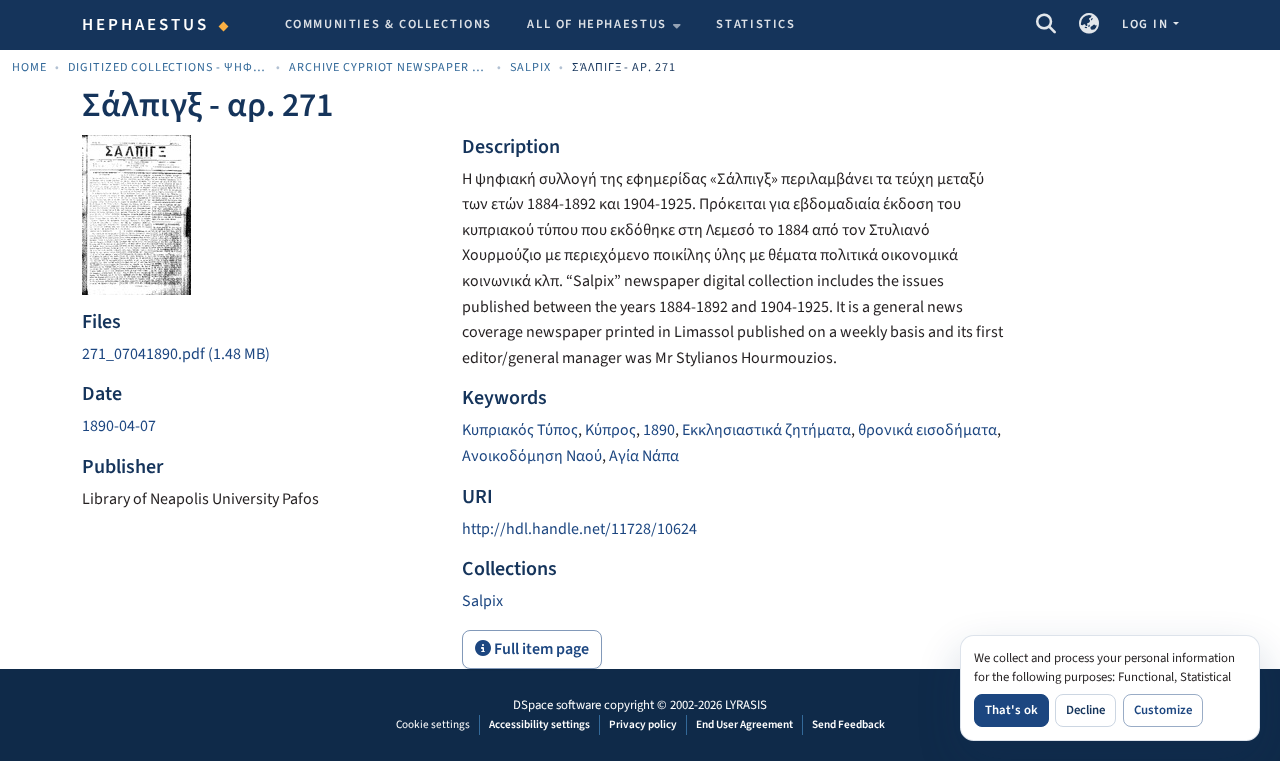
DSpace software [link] (557, 705)
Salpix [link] (530, 67)
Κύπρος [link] (610, 430)
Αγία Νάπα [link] (644, 456)
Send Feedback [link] (848, 724)
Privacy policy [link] (643, 724)
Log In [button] (1147, 24)
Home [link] (29, 67)
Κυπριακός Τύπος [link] (520, 430)
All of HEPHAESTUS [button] (597, 24)
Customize (1163, 710)
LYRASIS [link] (746, 705)
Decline (1085, 710)
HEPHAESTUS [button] (146, 25)
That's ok (1011, 710)
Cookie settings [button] (433, 724)
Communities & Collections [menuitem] (389, 24)
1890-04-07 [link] (119, 426)
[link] (260, 355)
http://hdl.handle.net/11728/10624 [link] (579, 529)
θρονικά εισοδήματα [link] (927, 430)
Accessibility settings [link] (539, 724)
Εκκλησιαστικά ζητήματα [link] (766, 430)
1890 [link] (659, 430)
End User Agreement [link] (744, 724)
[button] (1045, 25)
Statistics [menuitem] (755, 24)
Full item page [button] (540, 649)
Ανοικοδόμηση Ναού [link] (532, 456)
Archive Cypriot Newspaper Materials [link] (389, 67)
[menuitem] (604, 25)
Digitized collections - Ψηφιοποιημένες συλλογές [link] (168, 67)
